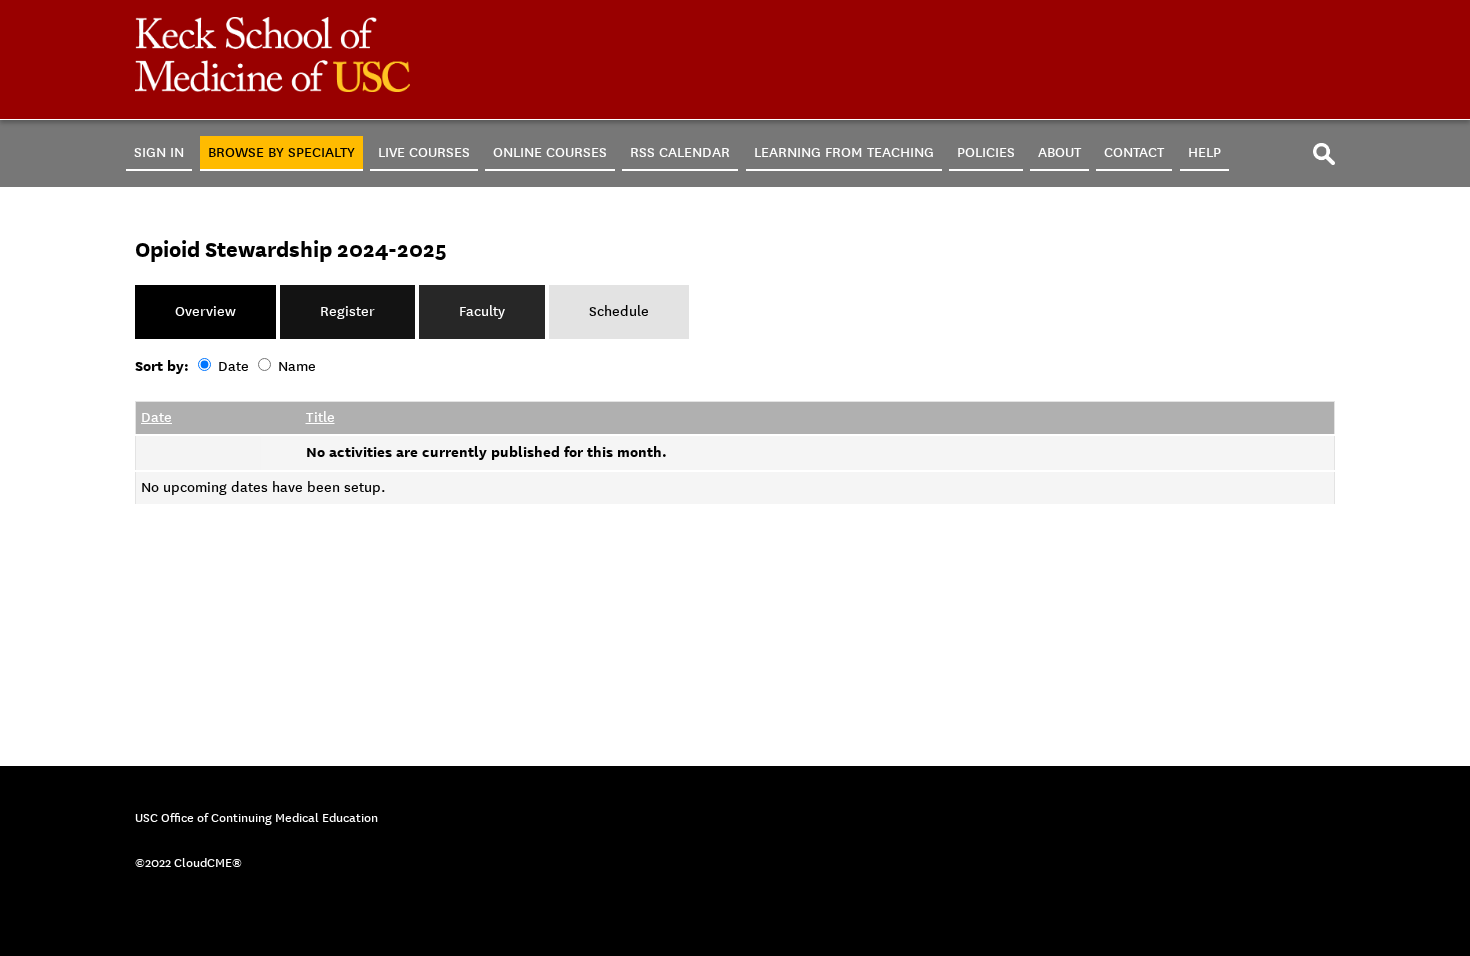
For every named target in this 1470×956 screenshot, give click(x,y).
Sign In (159, 152)
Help (1204, 152)
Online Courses (550, 152)
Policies (986, 152)
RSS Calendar (680, 152)
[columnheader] (198, 418)
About (1059, 152)
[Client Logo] (272, 87)
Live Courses (424, 152)
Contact (1134, 152)
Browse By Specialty (281, 152)
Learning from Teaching (844, 152)
